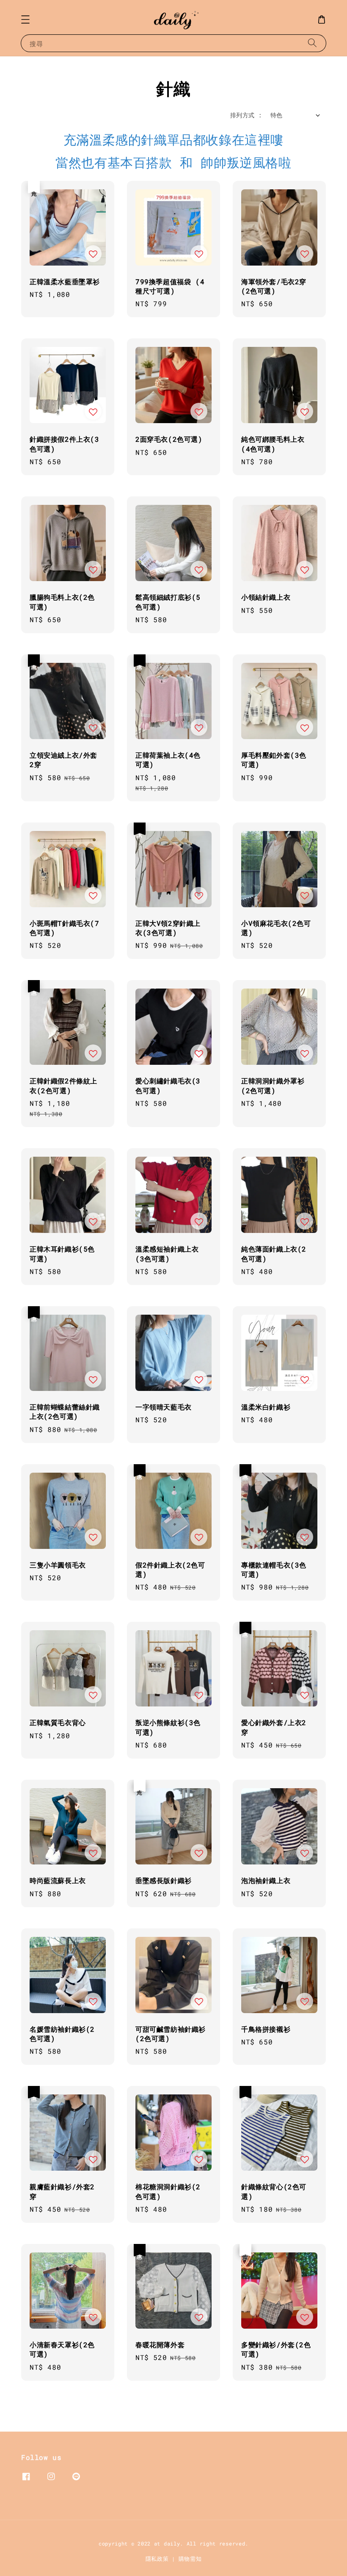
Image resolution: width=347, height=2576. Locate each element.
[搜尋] (312, 43)
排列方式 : (246, 115)
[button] (25, 19)
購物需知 (190, 2559)
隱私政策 (157, 2559)
